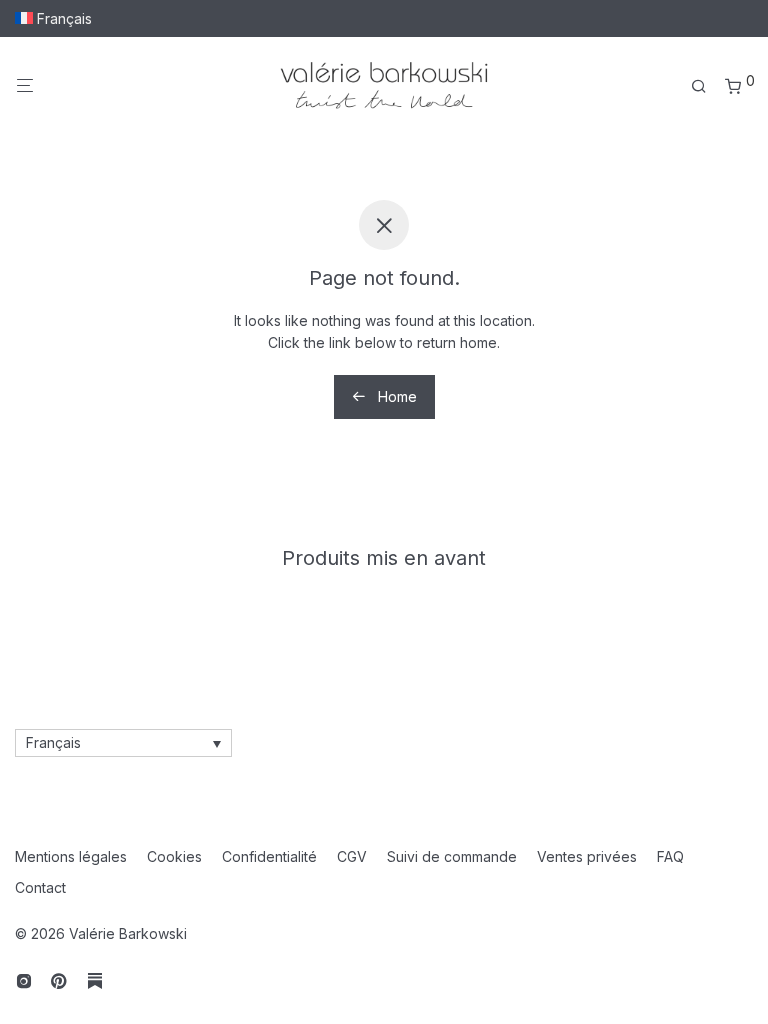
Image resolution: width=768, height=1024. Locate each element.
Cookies (174, 856)
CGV (352, 856)
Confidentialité (269, 856)
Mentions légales (71, 856)
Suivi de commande (452, 856)
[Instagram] (24, 979)
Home (395, 396)
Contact (40, 887)
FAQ (670, 856)
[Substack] (95, 979)
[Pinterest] (60, 979)
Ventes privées (587, 856)
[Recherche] (706, 86)
